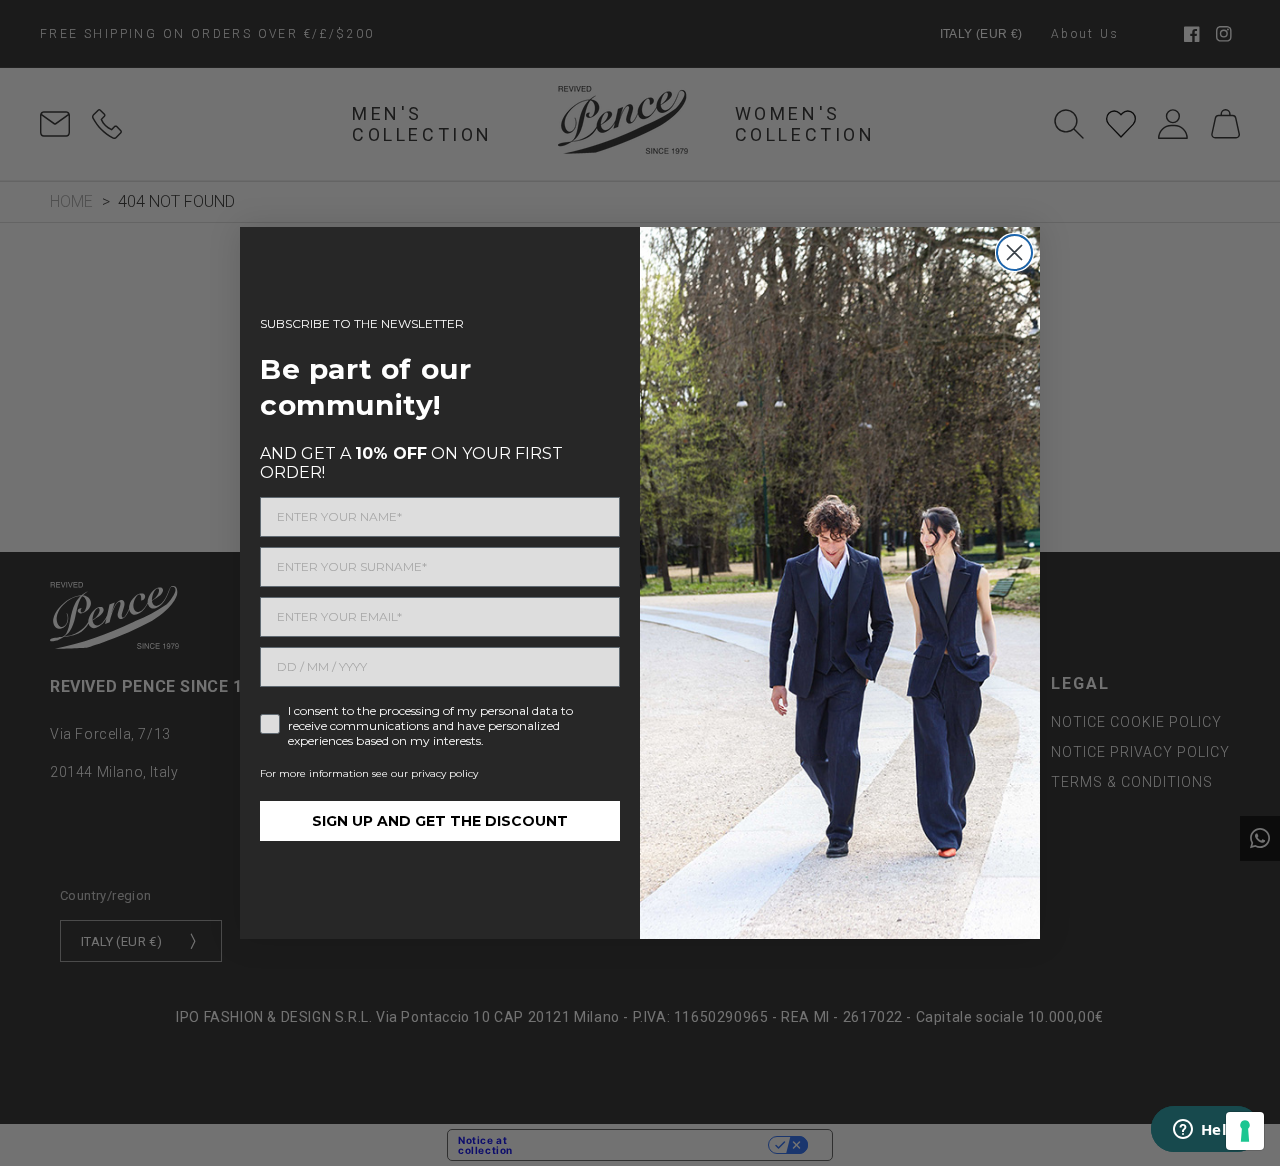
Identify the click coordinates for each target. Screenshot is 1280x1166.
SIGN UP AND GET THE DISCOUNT (440, 821)
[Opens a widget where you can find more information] (1205, 1131)
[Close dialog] (1014, 252)
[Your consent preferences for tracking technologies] (1245, 1131)
